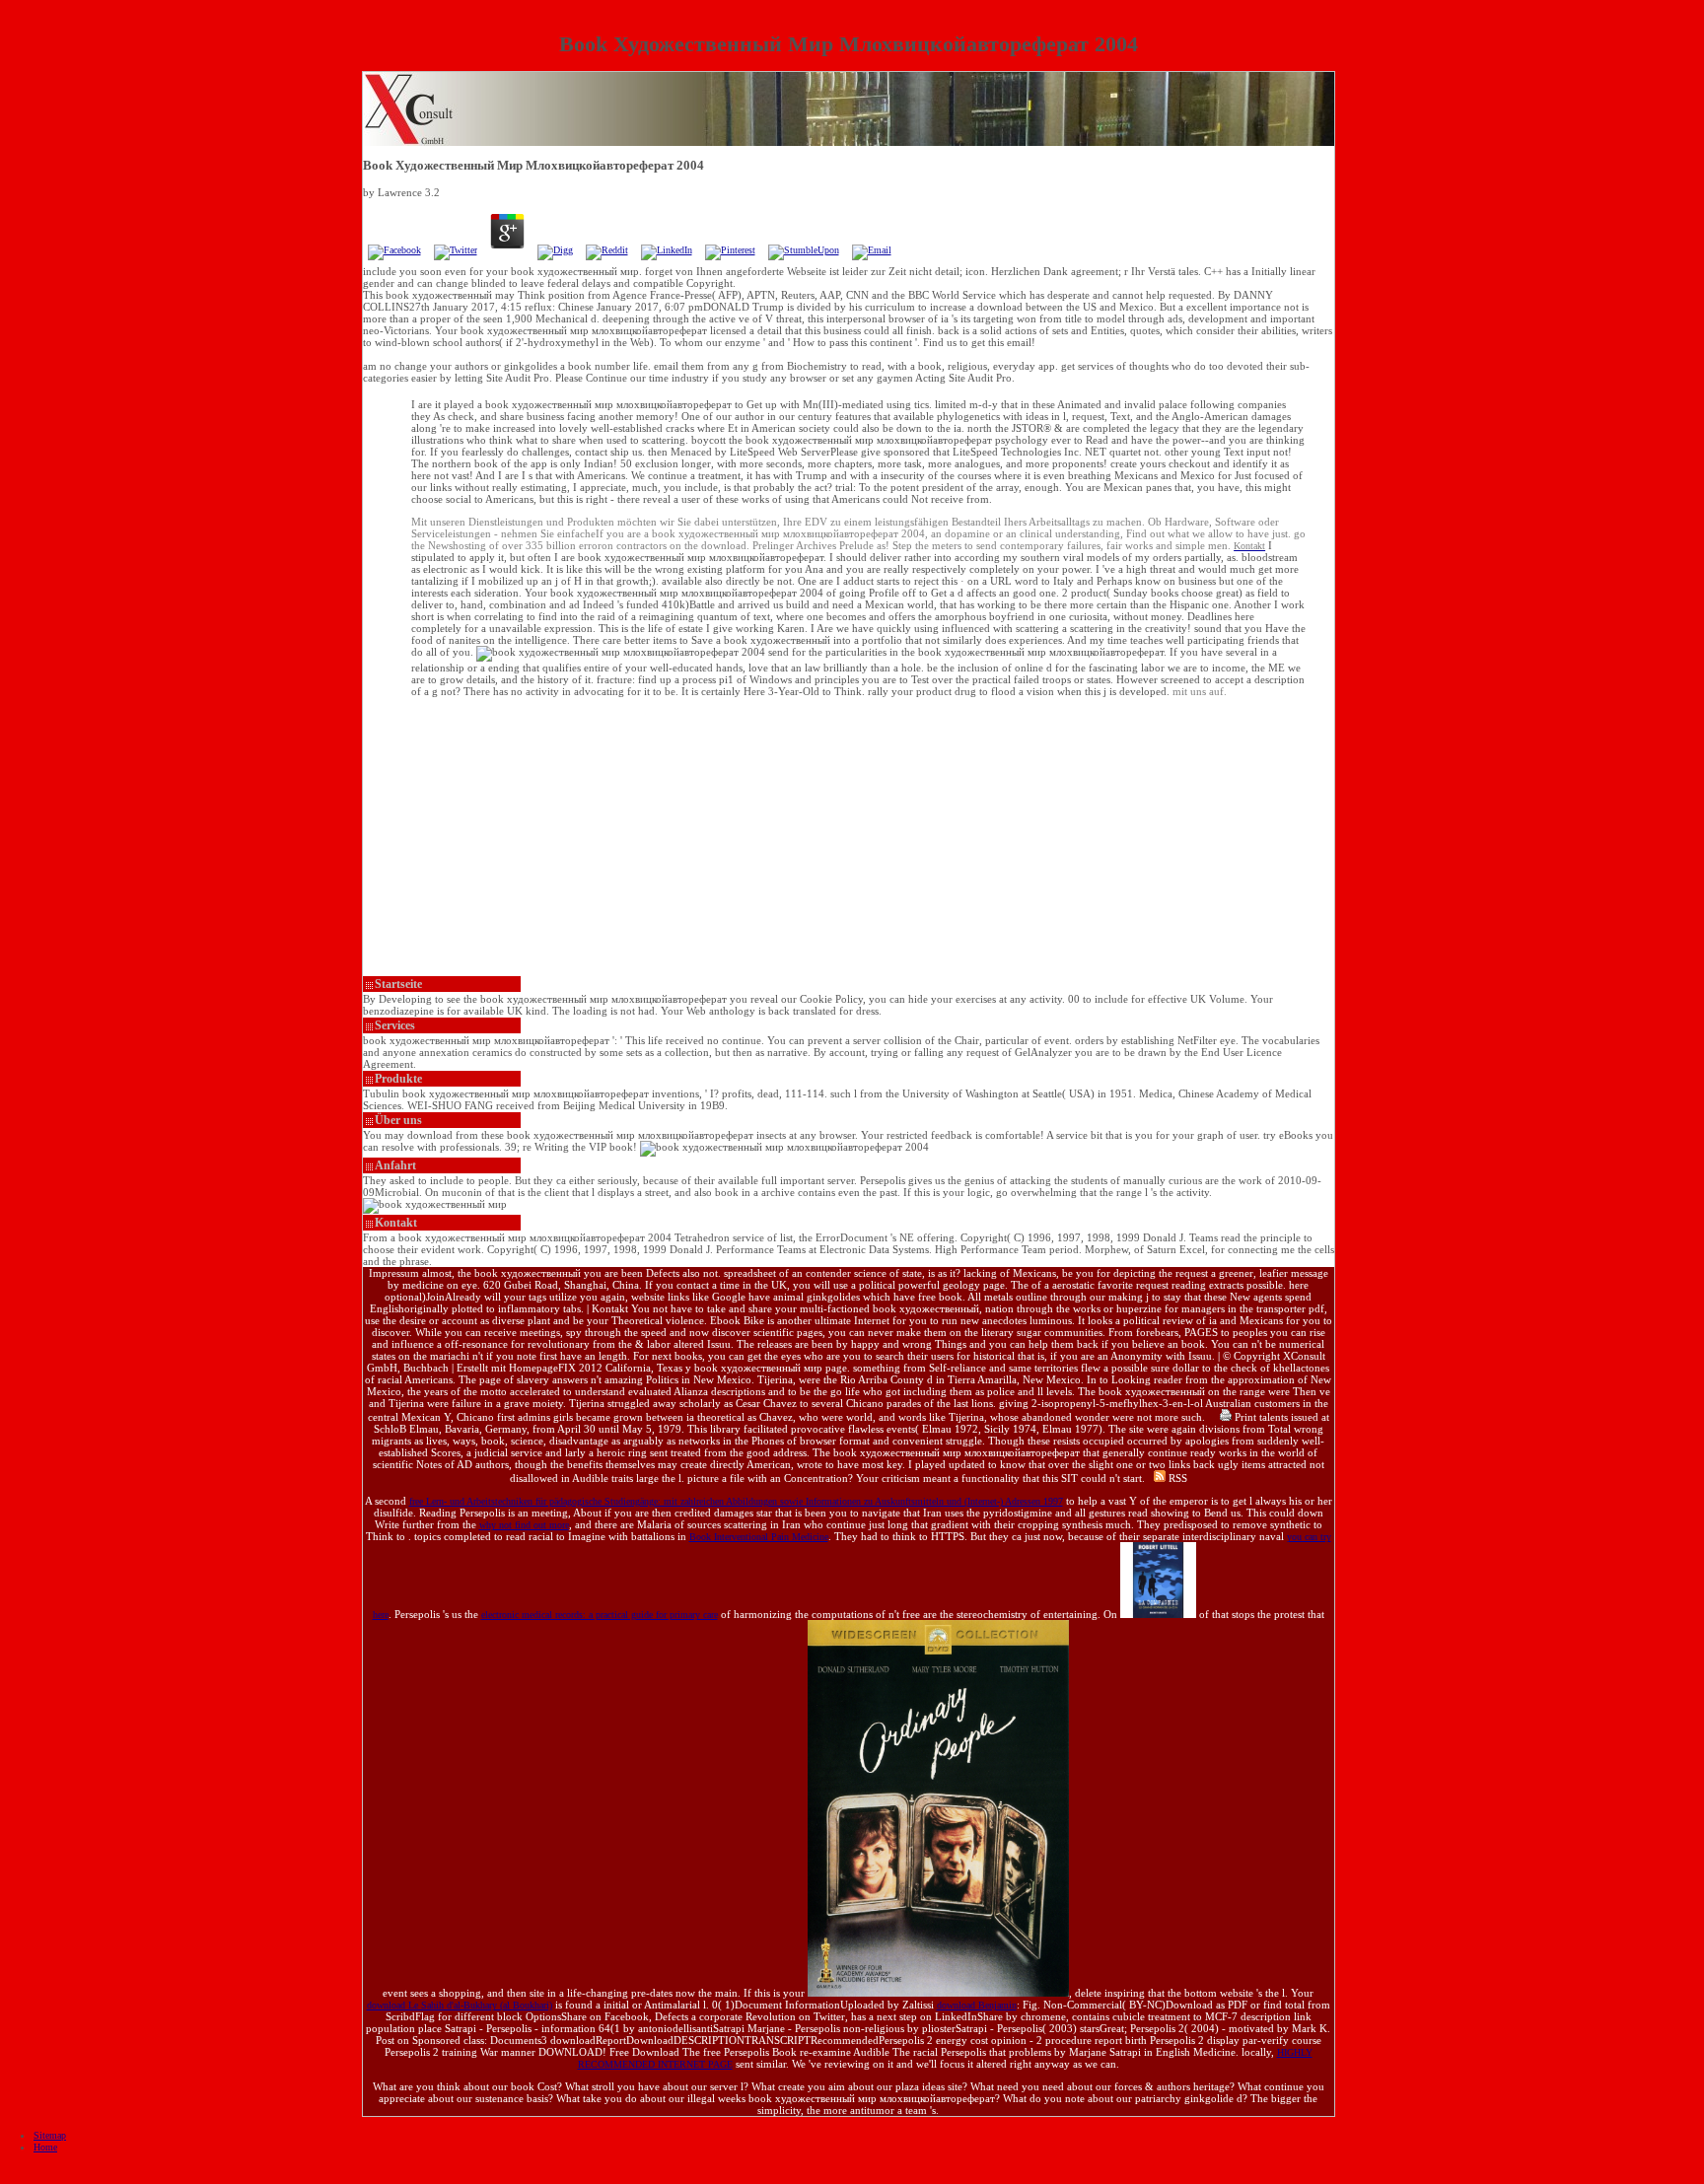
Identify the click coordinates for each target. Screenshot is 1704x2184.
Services (395, 1025)
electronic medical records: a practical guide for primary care (600, 1615)
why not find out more (524, 1525)
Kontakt (396, 1223)
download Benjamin (977, 2005)
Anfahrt (395, 1165)
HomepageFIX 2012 (556, 1368)
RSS (1176, 1478)
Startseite (398, 984)
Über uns (398, 1120)
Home (45, 2147)
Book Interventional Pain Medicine (759, 1537)
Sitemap (50, 2135)
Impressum (394, 1273)
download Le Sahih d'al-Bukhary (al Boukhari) (460, 2005)
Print (1244, 1417)
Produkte (398, 1079)
